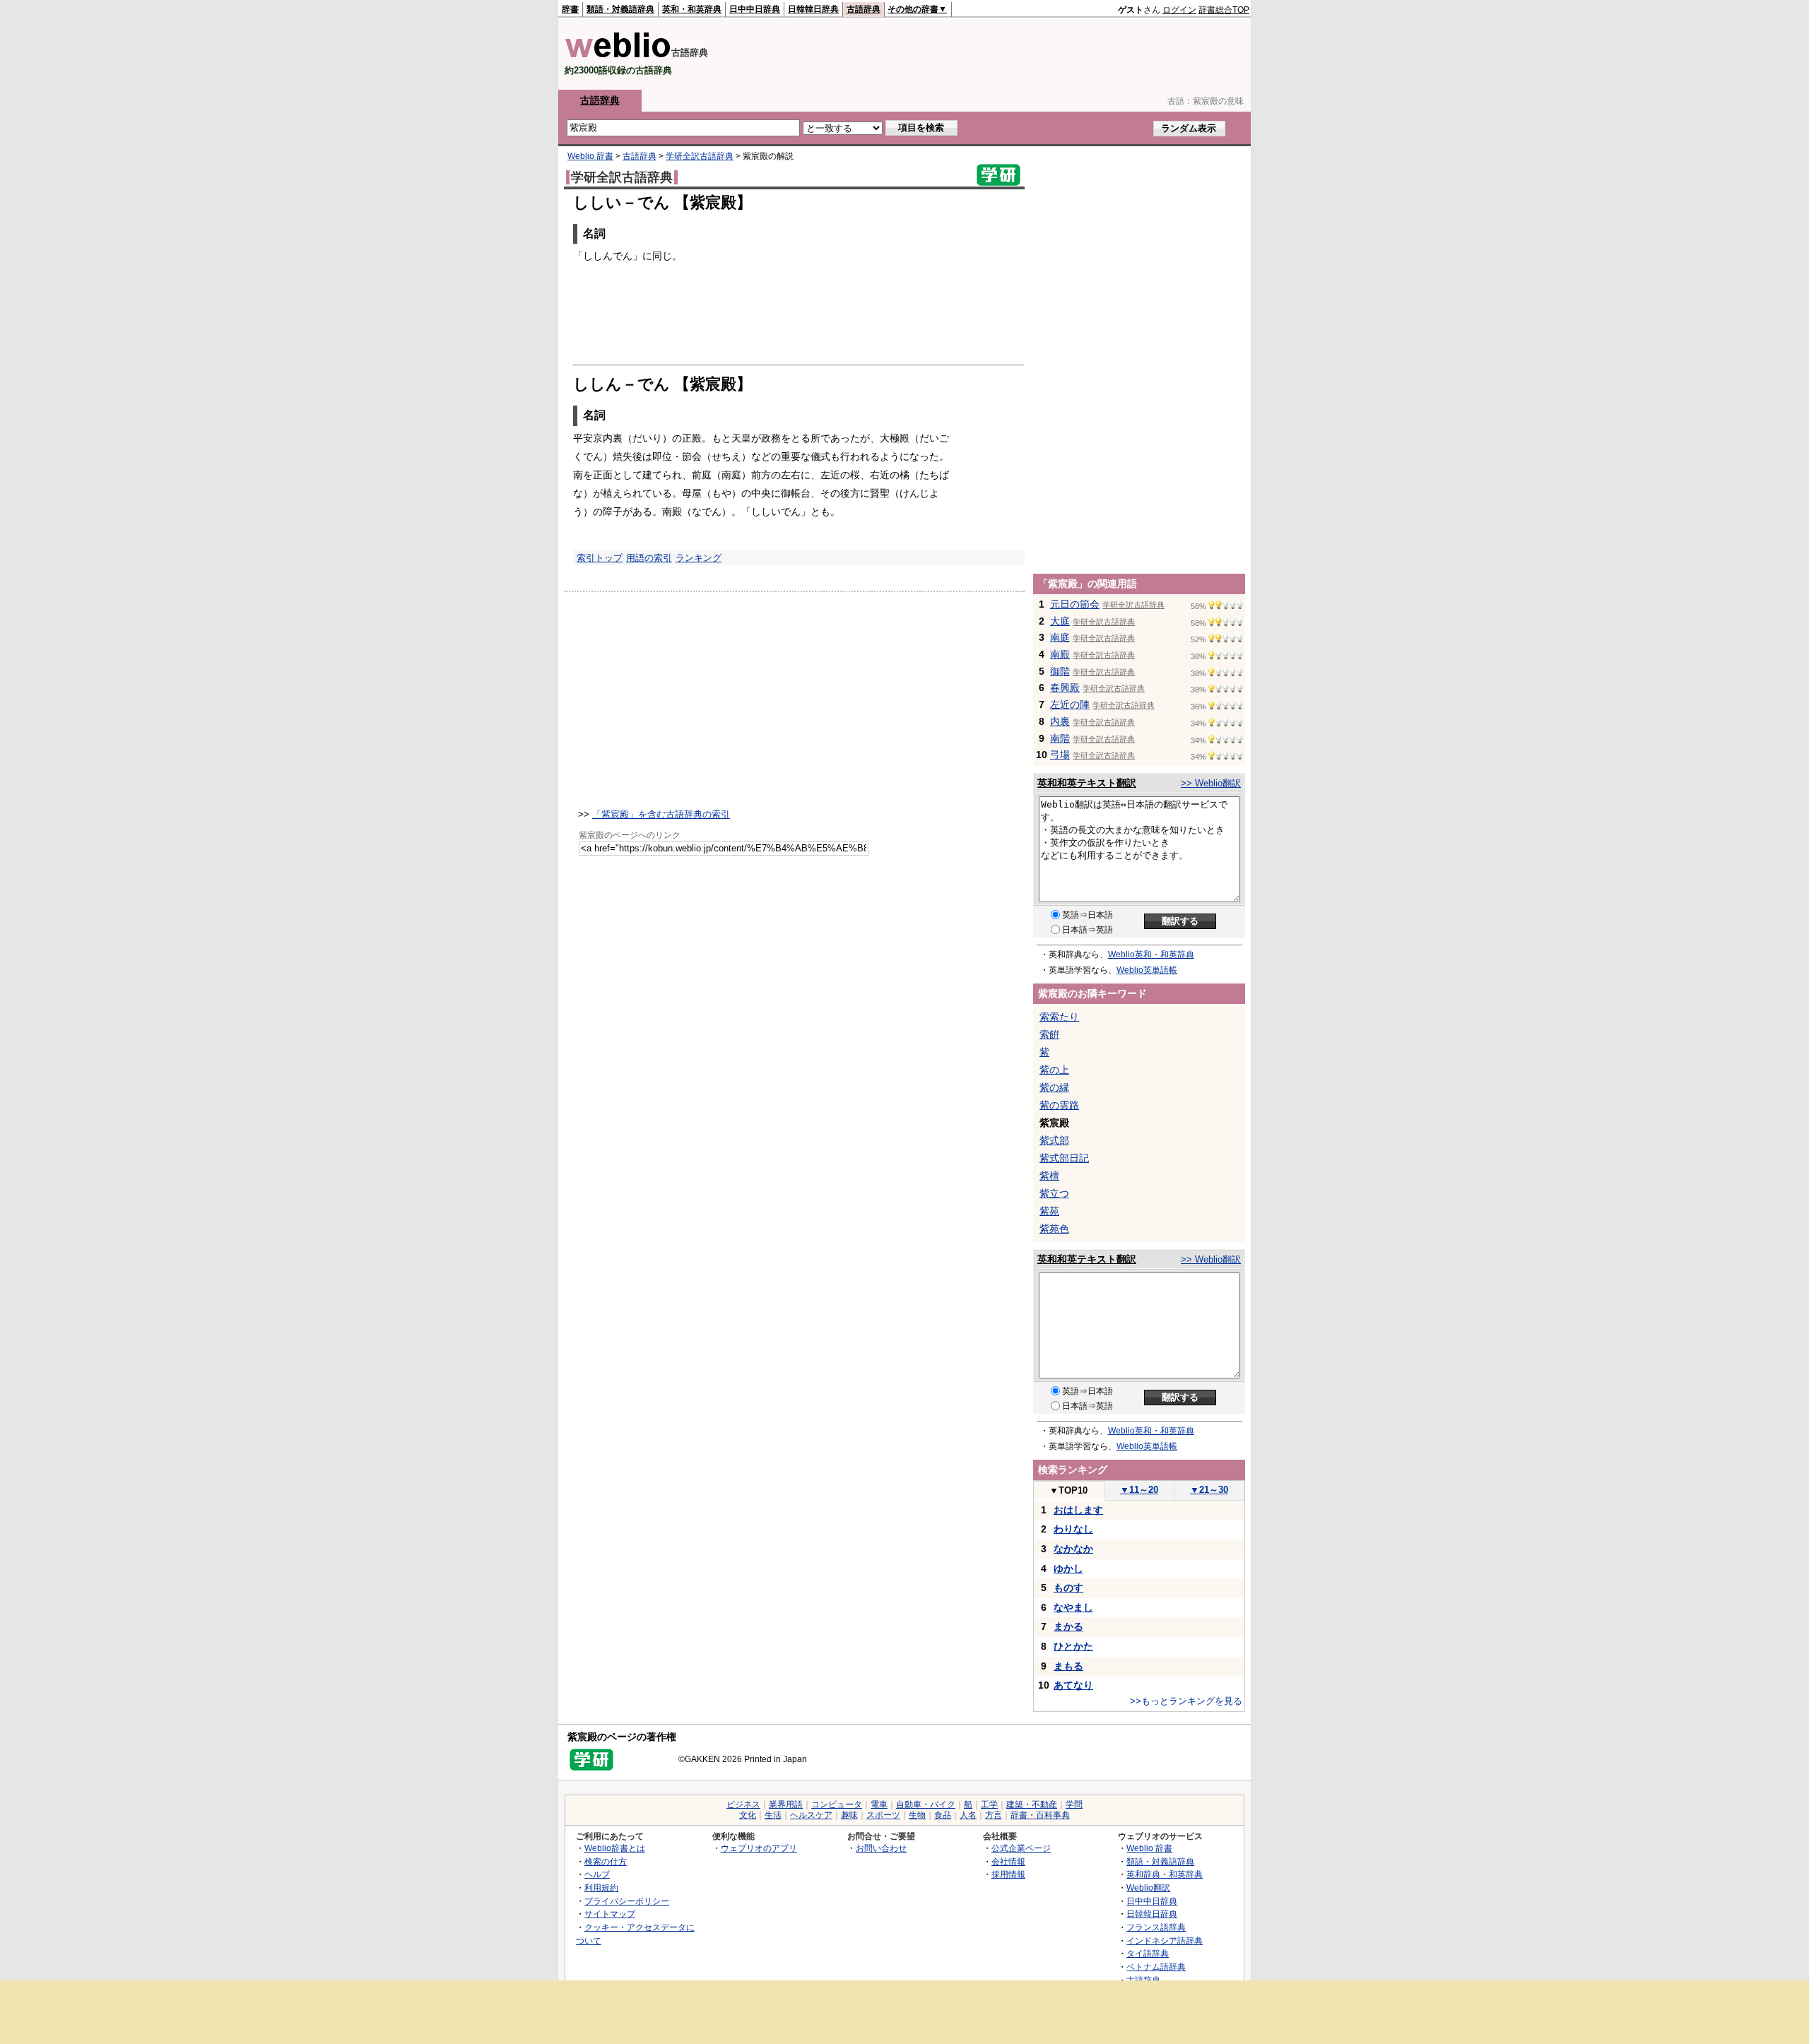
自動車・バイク (926, 1804)
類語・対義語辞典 (620, 9)
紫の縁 (1054, 1087)
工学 (989, 1804)
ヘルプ (597, 1874)
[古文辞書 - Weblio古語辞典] (618, 55)
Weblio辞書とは (615, 1848)
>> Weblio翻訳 (1211, 783)
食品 (943, 1815)
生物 (917, 1815)
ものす (1068, 1588)
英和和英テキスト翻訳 (1087, 783)
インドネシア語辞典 (1165, 1940)
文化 (748, 1815)
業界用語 (786, 1804)
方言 (994, 1815)
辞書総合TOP (1224, 10)
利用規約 (601, 1888)
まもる (1068, 1666)
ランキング (699, 558)
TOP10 (1068, 1490)
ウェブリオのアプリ (759, 1848)
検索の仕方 (606, 1861)
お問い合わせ (881, 1848)
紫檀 (1049, 1176)
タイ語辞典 (1148, 1953)
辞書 (570, 9)
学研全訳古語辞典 (700, 156)
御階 (1060, 671)
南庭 (1060, 637)
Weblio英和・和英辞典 (1151, 955)
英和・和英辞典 (692, 9)
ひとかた (1073, 1646)
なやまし (1073, 1607)
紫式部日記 (1064, 1158)
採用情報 (1008, 1874)
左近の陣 (1070, 704)
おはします (1078, 1510)
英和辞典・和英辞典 (1165, 1874)
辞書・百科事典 (1040, 1815)
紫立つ (1054, 1193)
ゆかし (1068, 1569)
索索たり (1059, 1017)
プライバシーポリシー (627, 1901)
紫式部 (1054, 1140)
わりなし (1073, 1529)
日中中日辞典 (755, 9)
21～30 (1209, 1490)
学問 (1074, 1804)
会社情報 (1008, 1861)
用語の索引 (649, 558)
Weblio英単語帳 (1147, 970)
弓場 (1060, 755)
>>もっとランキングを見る (1186, 1701)
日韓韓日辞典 (813, 9)
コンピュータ (837, 1804)
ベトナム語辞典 (1156, 1967)
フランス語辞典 (1156, 1927)
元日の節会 (1075, 604)
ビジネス (743, 1804)
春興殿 (1065, 687)
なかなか (1073, 1549)
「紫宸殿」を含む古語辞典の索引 (661, 814)
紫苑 (1049, 1211)
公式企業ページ (1021, 1848)
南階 (1060, 738)
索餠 (1049, 1034)
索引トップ (600, 558)
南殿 (1060, 654)
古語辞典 (864, 9)
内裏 (1060, 721)
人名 (968, 1815)
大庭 (1060, 621)
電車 (879, 1804)
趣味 (849, 1815)
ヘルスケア (811, 1815)
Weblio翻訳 (1148, 1888)
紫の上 (1054, 1070)
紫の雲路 (1059, 1105)
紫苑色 (1054, 1229)
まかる (1068, 1626)
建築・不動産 (1032, 1804)
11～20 (1139, 1490)
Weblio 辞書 (590, 156)
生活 (773, 1815)
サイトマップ (610, 1914)
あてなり (1073, 1685)
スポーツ (883, 1815)
